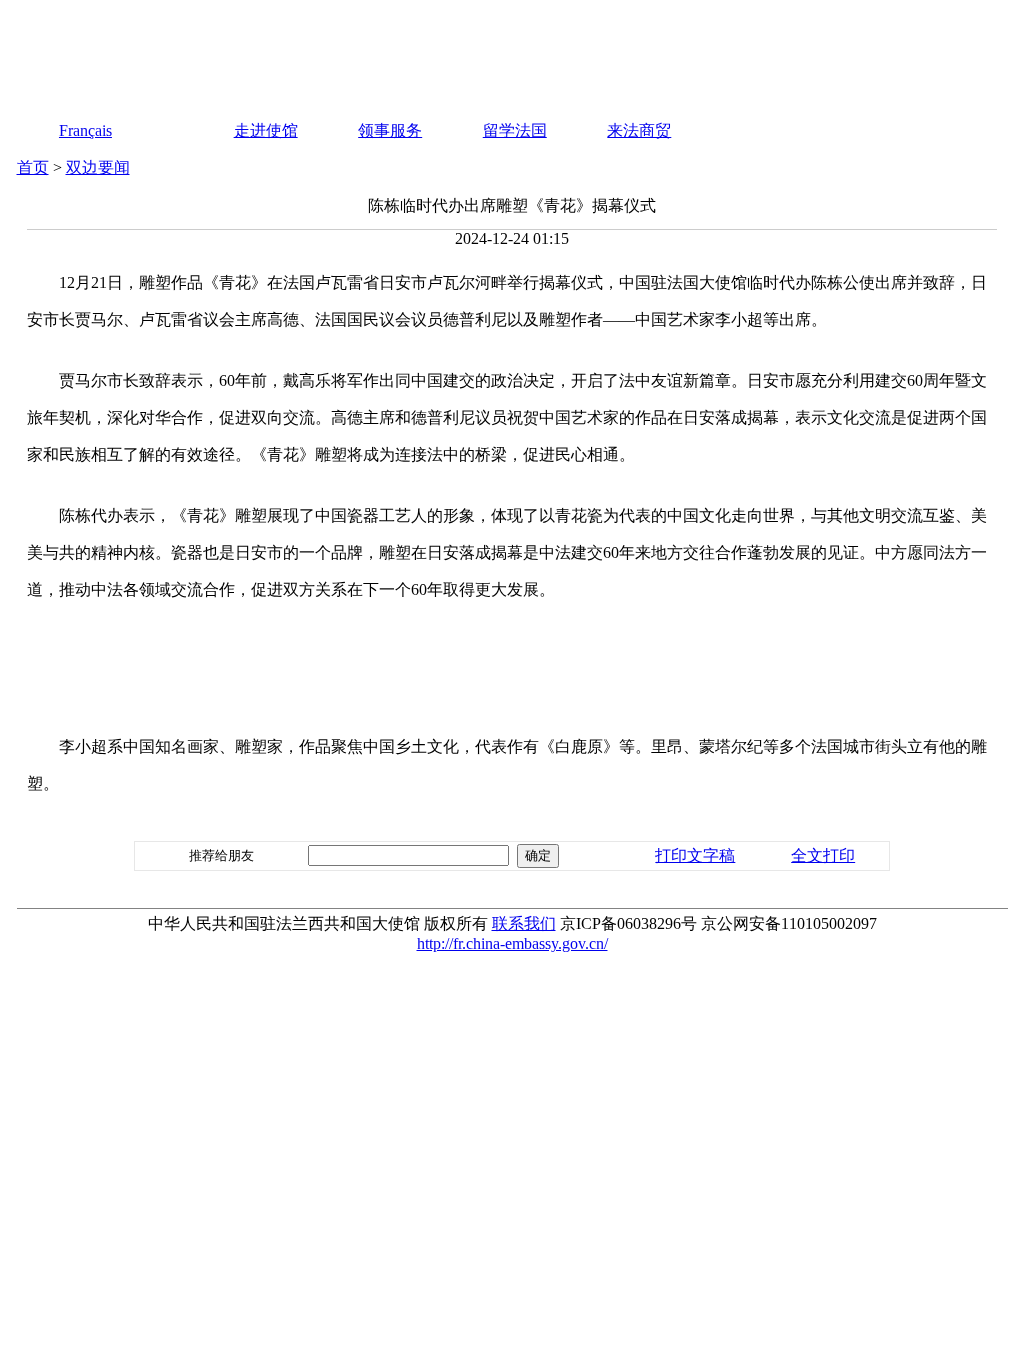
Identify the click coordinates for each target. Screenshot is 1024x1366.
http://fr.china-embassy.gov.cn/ (512, 943)
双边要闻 (98, 167)
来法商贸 (639, 130)
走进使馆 (266, 130)
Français (85, 130)
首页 (33, 167)
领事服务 (390, 130)
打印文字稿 (695, 855)
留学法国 (515, 130)
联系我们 (524, 923)
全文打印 (823, 855)
